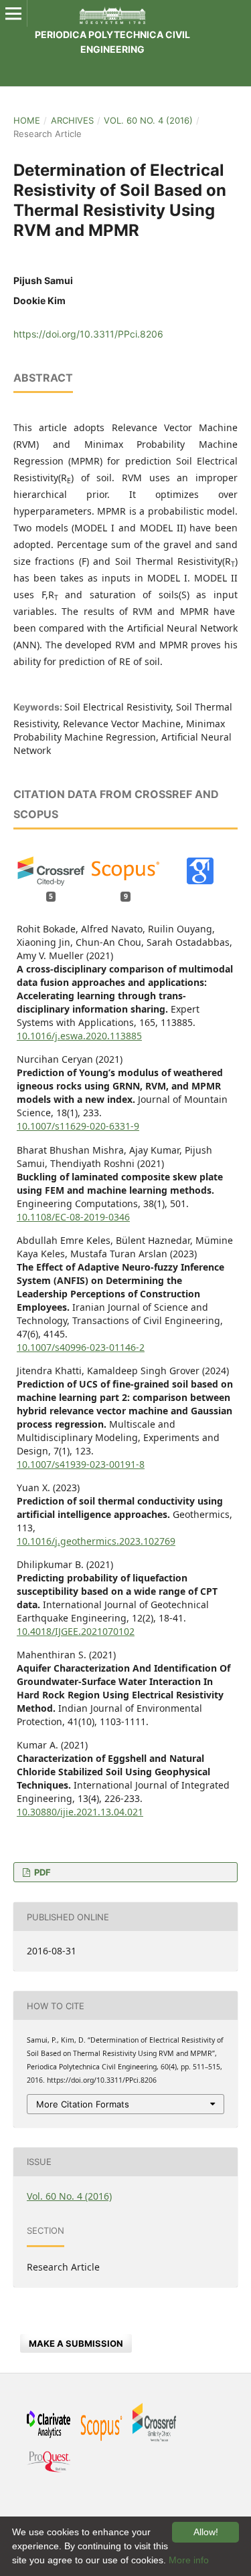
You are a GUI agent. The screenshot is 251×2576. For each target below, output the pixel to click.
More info (189, 2560)
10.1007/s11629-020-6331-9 (78, 1126)
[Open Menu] (13, 13)
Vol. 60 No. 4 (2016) (148, 120)
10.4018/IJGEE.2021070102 (76, 1631)
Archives (72, 120)
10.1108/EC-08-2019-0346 (73, 1217)
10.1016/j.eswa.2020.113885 (79, 1036)
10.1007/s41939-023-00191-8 (81, 1464)
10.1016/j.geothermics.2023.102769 (96, 1541)
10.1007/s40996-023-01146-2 (81, 1347)
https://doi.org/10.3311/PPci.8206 (88, 334)
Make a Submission (76, 2343)
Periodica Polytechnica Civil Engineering (112, 42)
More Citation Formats (83, 2104)
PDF (41, 1872)
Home (27, 120)
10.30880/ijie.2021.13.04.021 (80, 1812)
